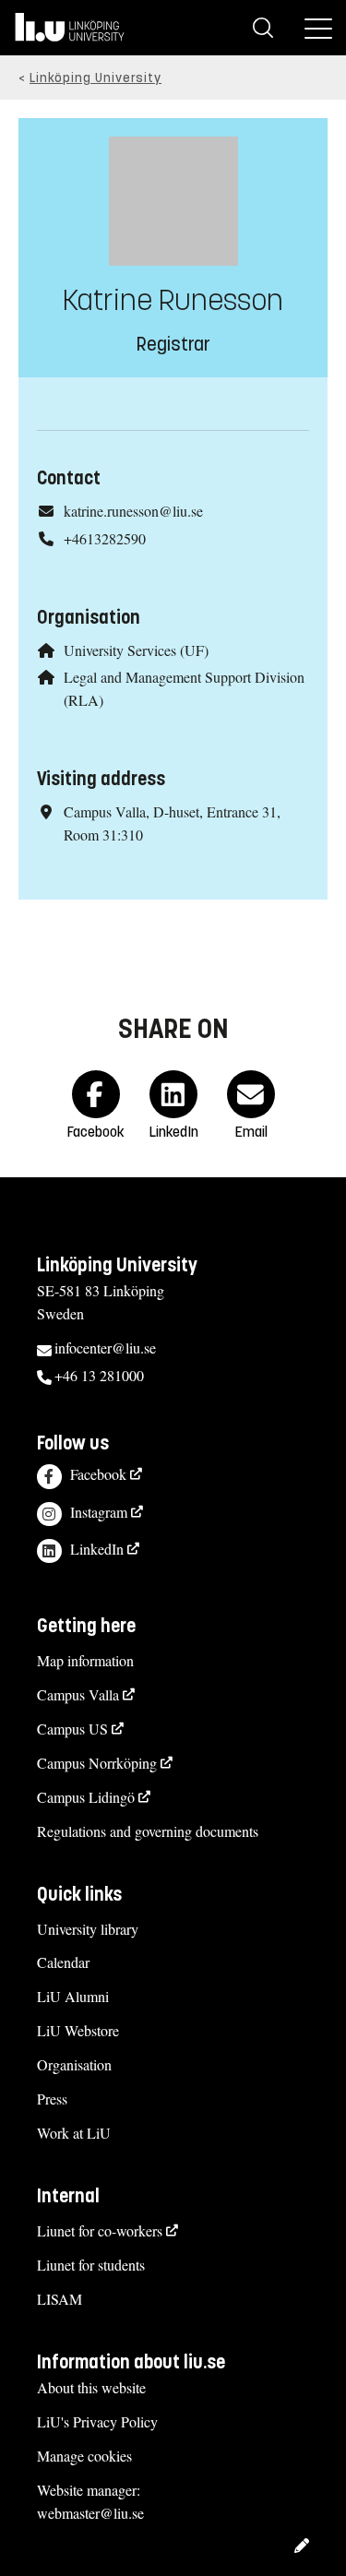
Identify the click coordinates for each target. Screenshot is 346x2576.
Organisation (74, 2064)
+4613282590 (105, 538)
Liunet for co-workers (100, 2230)
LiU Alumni (73, 1996)
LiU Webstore (78, 2030)
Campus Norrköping (97, 1763)
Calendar (63, 1962)
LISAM (60, 2299)
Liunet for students (91, 2265)
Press (52, 2099)
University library (88, 1929)
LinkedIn (97, 1549)
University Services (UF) (136, 650)
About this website (91, 2387)
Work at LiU (74, 2133)
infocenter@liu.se (105, 1348)
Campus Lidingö (86, 1797)
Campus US (72, 1729)
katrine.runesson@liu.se (133, 511)
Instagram (99, 1512)
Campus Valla (78, 1694)
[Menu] (318, 28)
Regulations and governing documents (148, 1831)
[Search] (263, 28)
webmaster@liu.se (90, 2513)
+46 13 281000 (99, 1375)
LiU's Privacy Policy (97, 2421)
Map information (85, 1660)
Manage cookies (84, 2456)
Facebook (98, 1474)
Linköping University (95, 78)
